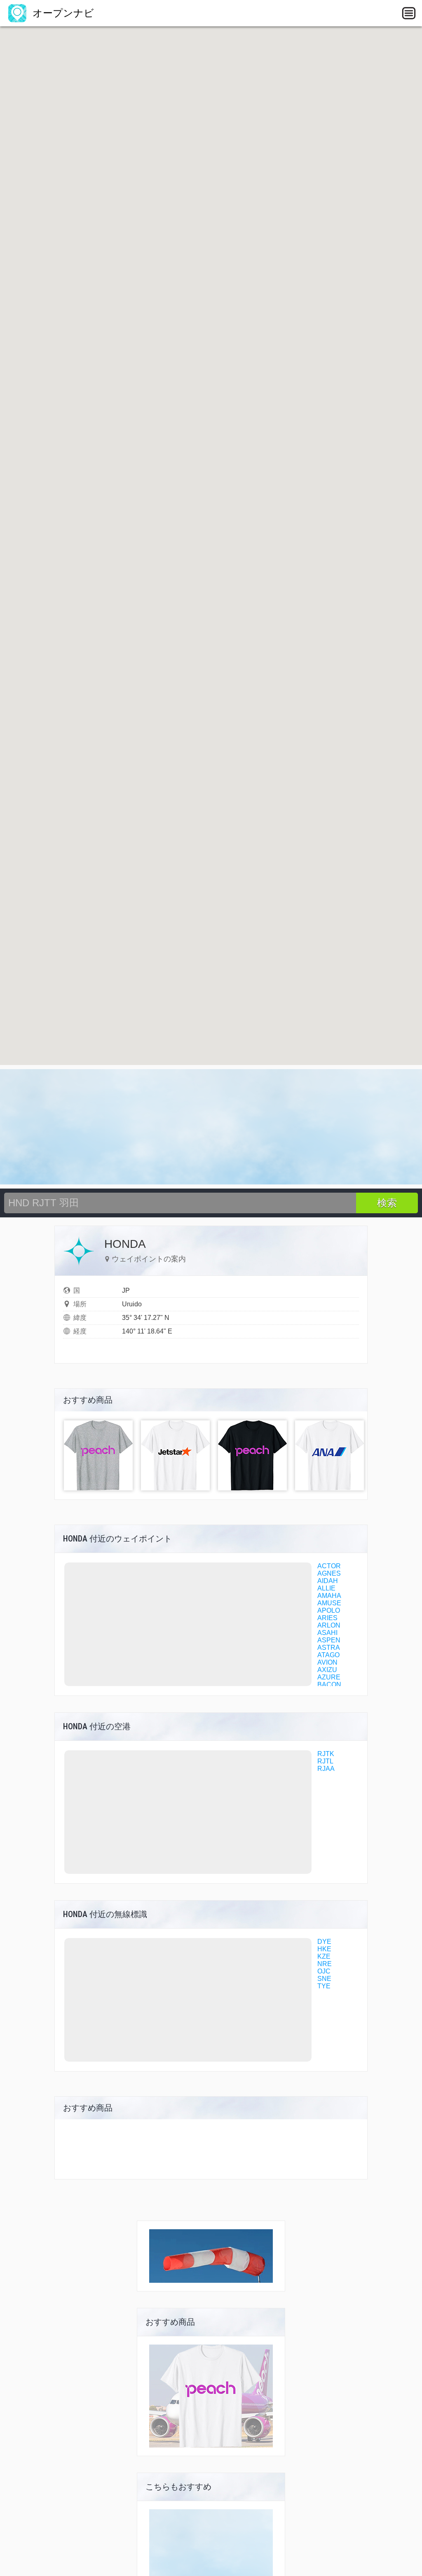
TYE (324, 1986)
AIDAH (328, 1581)
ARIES (327, 1618)
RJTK (326, 1754)
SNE (324, 1979)
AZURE (329, 1677)
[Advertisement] (211, 1127)
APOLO (329, 1610)
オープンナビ (62, 13)
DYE (324, 1942)
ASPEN (329, 1640)
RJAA (326, 1769)
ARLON (329, 1625)
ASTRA (329, 1648)
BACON (329, 1685)
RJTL (325, 1761)
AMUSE (329, 1603)
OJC (324, 1971)
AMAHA (329, 1596)
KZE (324, 1956)
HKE (324, 1949)
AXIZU (327, 1670)
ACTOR (329, 1566)
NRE (325, 1964)
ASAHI (327, 1633)
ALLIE (326, 1588)
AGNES (329, 1573)
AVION (327, 1662)
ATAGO (328, 1655)
